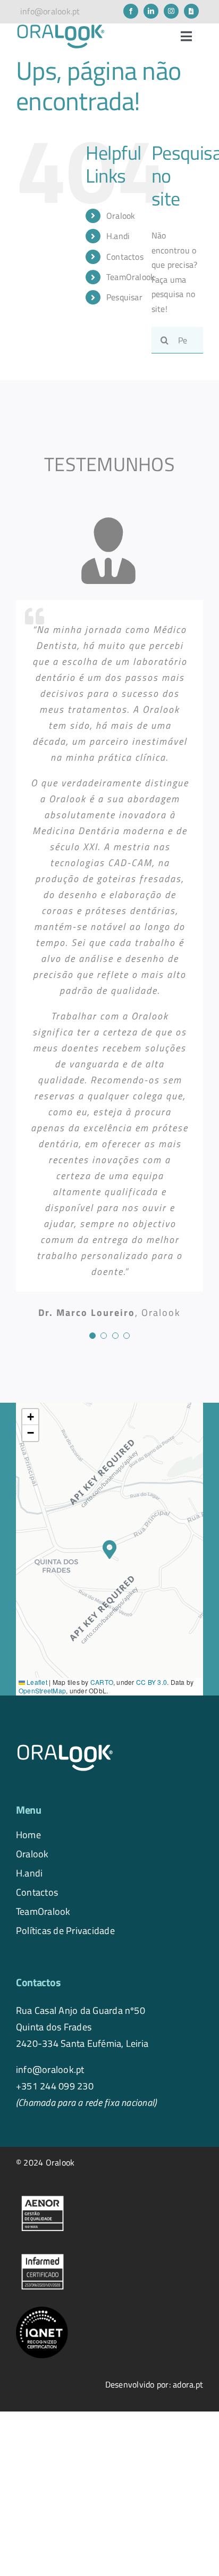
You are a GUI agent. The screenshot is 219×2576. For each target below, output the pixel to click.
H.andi (29, 1873)
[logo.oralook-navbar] (61, 28)
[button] (109, 1549)
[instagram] (171, 11)
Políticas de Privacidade (65, 1930)
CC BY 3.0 (151, 1682)
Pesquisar (124, 297)
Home (28, 1834)
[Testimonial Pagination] (92, 1336)
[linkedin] (151, 11)
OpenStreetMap (42, 1690)
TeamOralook (131, 277)
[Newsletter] (191, 11)
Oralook (32, 1854)
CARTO (102, 1682)
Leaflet (36, 1682)
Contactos (125, 257)
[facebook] (131, 11)
